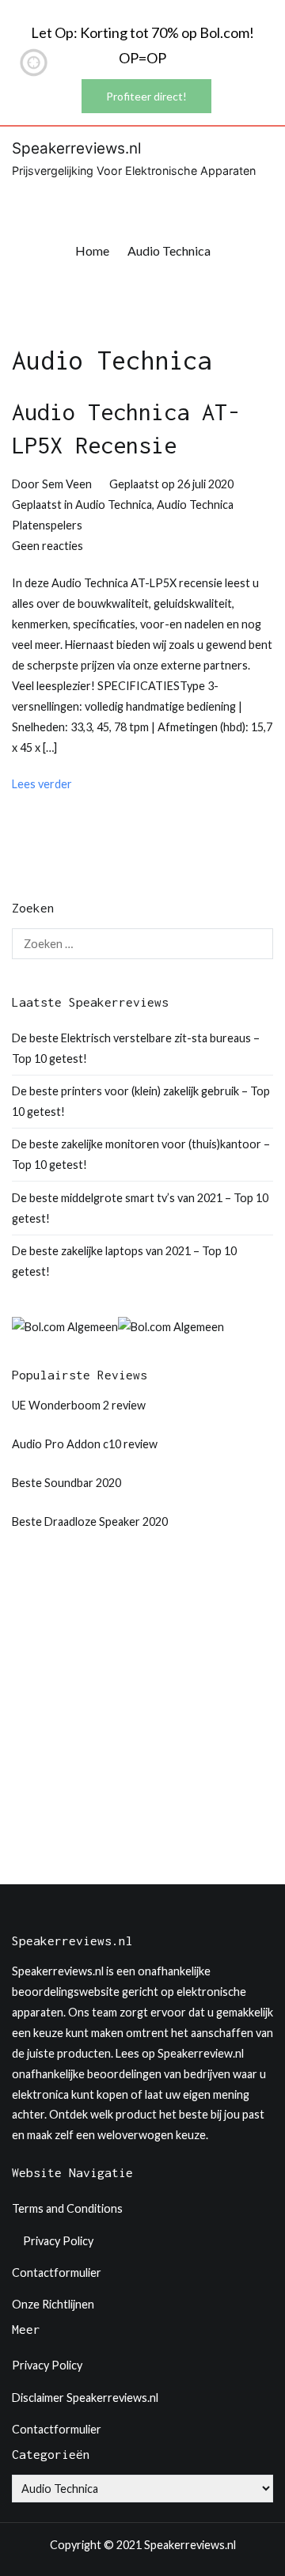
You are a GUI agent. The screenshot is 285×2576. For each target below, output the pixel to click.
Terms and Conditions (67, 2208)
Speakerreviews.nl (76, 148)
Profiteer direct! (146, 96)
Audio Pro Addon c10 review (85, 1444)
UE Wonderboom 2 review (79, 1405)
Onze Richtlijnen (53, 2304)
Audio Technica (114, 505)
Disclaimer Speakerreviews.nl (85, 2398)
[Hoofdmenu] (257, 196)
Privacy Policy (58, 2241)
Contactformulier (57, 2272)
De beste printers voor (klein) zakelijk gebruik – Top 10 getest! (141, 1101)
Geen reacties (47, 546)
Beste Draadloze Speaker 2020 (90, 1521)
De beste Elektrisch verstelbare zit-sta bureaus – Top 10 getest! (136, 1048)
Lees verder (42, 784)
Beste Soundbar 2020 (66, 1483)
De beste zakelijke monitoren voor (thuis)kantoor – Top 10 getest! (141, 1154)
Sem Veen (67, 484)
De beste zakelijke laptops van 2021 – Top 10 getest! (124, 1261)
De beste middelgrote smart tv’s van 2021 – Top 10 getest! (140, 1208)
